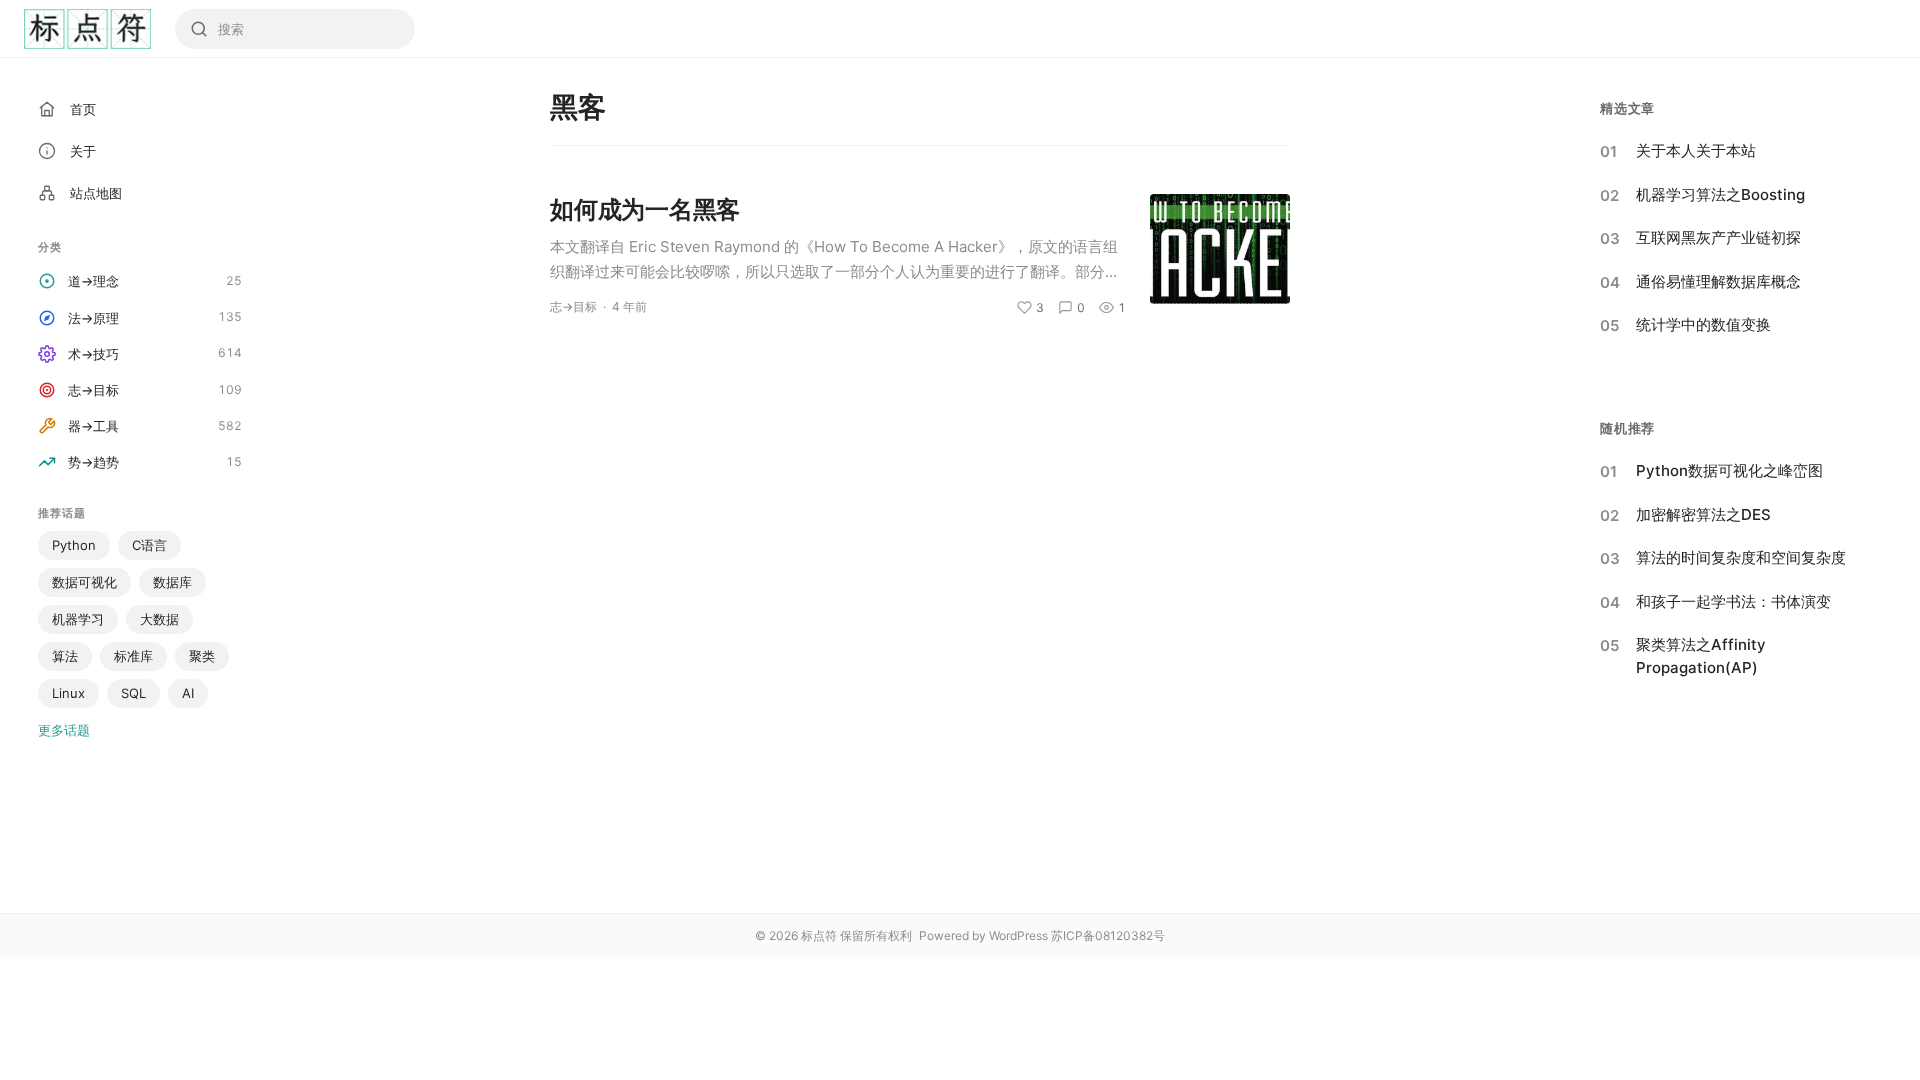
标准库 (133, 656)
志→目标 (573, 306)
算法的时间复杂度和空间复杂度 (1741, 557)
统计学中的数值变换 (1703, 324)
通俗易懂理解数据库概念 (1718, 281)
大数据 (159, 619)
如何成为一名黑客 (645, 209)
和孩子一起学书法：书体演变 (1733, 601)
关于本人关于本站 (1696, 150)
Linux (68, 693)
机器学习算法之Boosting (1720, 194)
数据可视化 (84, 582)
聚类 (202, 656)
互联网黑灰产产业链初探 (1718, 237)
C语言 (149, 545)
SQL (133, 693)
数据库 (172, 582)
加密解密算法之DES (1703, 514)
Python (74, 545)
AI (188, 693)
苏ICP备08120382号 (1108, 935)
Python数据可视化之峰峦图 (1729, 470)
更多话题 (64, 730)
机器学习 (78, 619)
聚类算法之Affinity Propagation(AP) (1701, 656)
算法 (65, 656)
